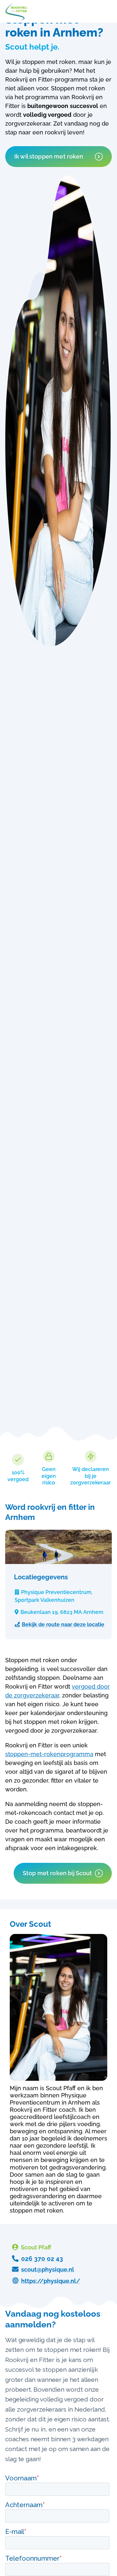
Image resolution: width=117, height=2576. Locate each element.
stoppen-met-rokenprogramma (49, 1754)
